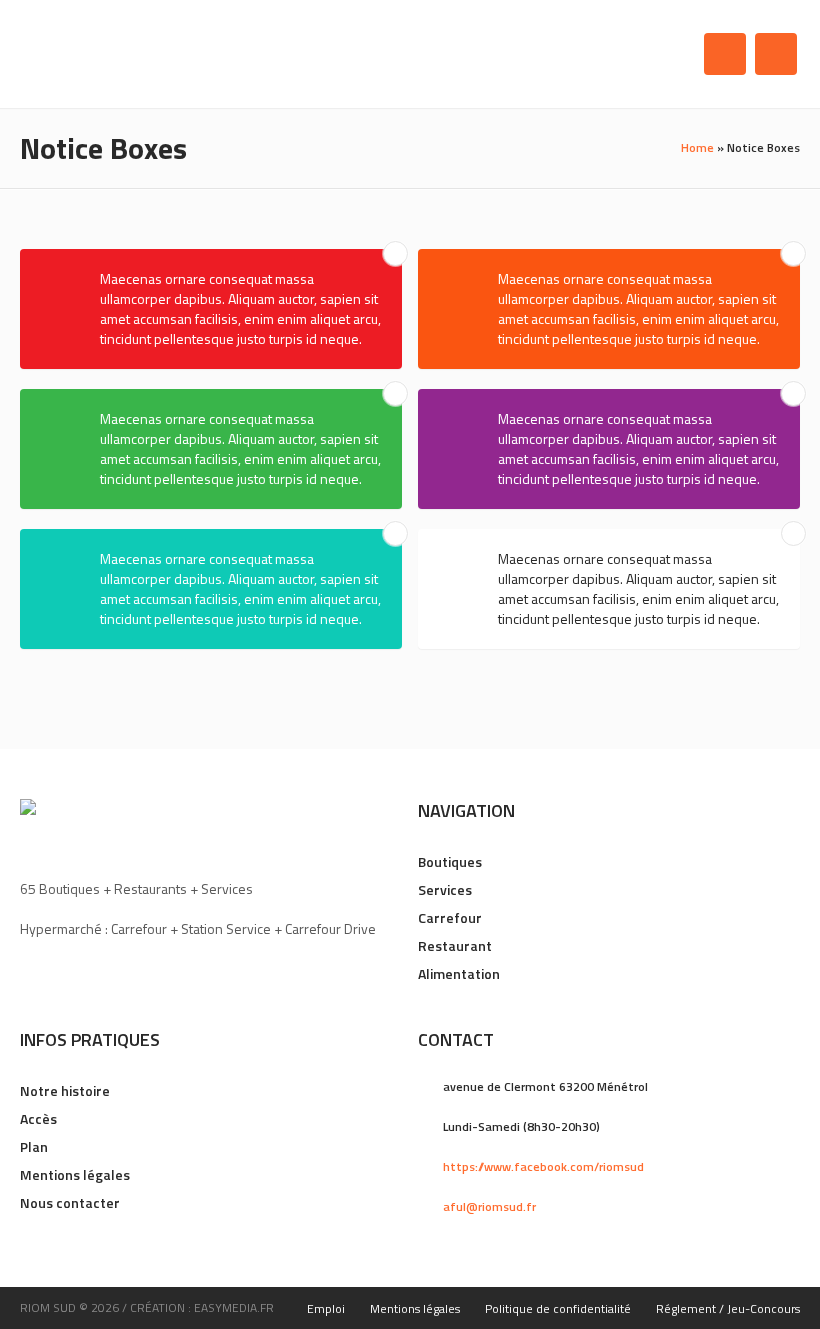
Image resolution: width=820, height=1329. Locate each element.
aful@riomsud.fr (489, 1206)
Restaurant (455, 945)
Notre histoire (65, 1090)
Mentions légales (75, 1174)
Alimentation (459, 973)
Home (697, 147)
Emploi (326, 1308)
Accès (38, 1118)
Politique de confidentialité (558, 1308)
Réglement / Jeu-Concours (728, 1308)
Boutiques (450, 861)
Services (445, 889)
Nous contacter (70, 1202)
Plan (34, 1146)
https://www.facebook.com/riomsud (543, 1166)
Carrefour (450, 917)
